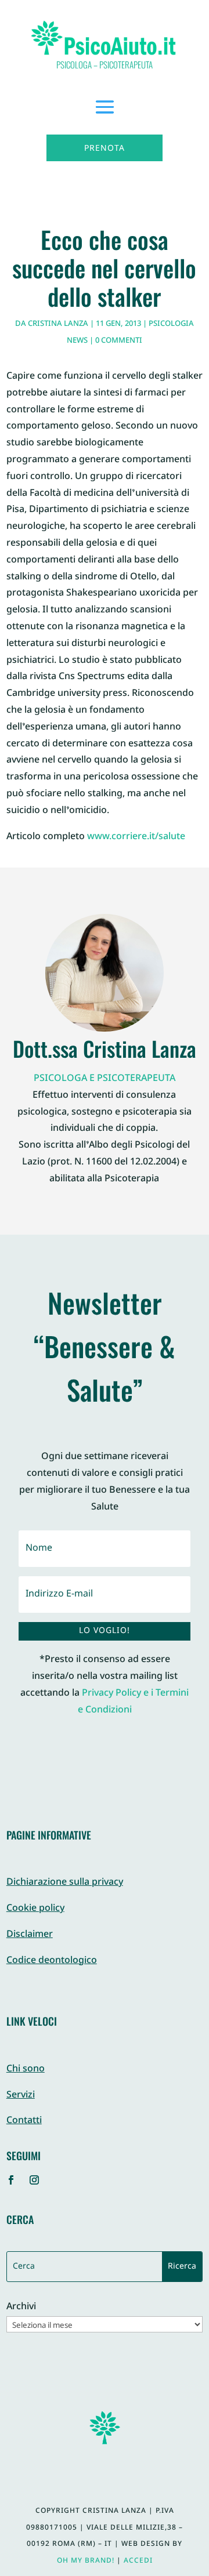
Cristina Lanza (58, 324)
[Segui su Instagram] (34, 2180)
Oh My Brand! (86, 2561)
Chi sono (26, 2069)
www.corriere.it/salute (136, 837)
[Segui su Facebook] (11, 2180)
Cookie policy (35, 1909)
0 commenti (119, 341)
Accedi (138, 2561)
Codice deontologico (52, 1961)
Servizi (21, 2096)
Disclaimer (30, 1935)
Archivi (21, 2308)
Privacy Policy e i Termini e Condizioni (134, 1702)
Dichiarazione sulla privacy (65, 1883)
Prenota (105, 149)
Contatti (24, 2121)
